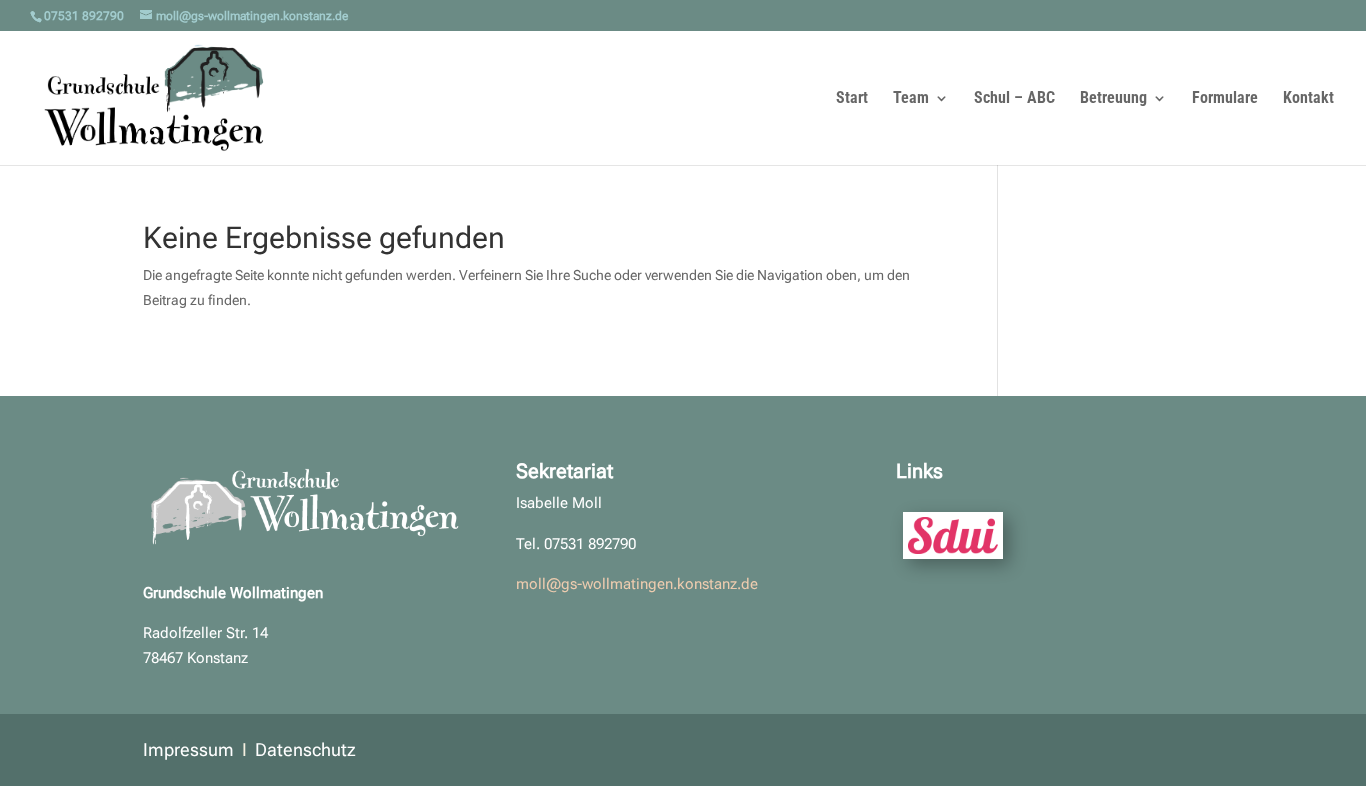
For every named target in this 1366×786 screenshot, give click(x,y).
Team (911, 99)
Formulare (1225, 99)
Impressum (188, 749)
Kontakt (1308, 99)
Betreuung (1113, 99)
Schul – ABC (1014, 99)
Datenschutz (305, 749)
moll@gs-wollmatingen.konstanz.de (637, 584)
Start (852, 99)
